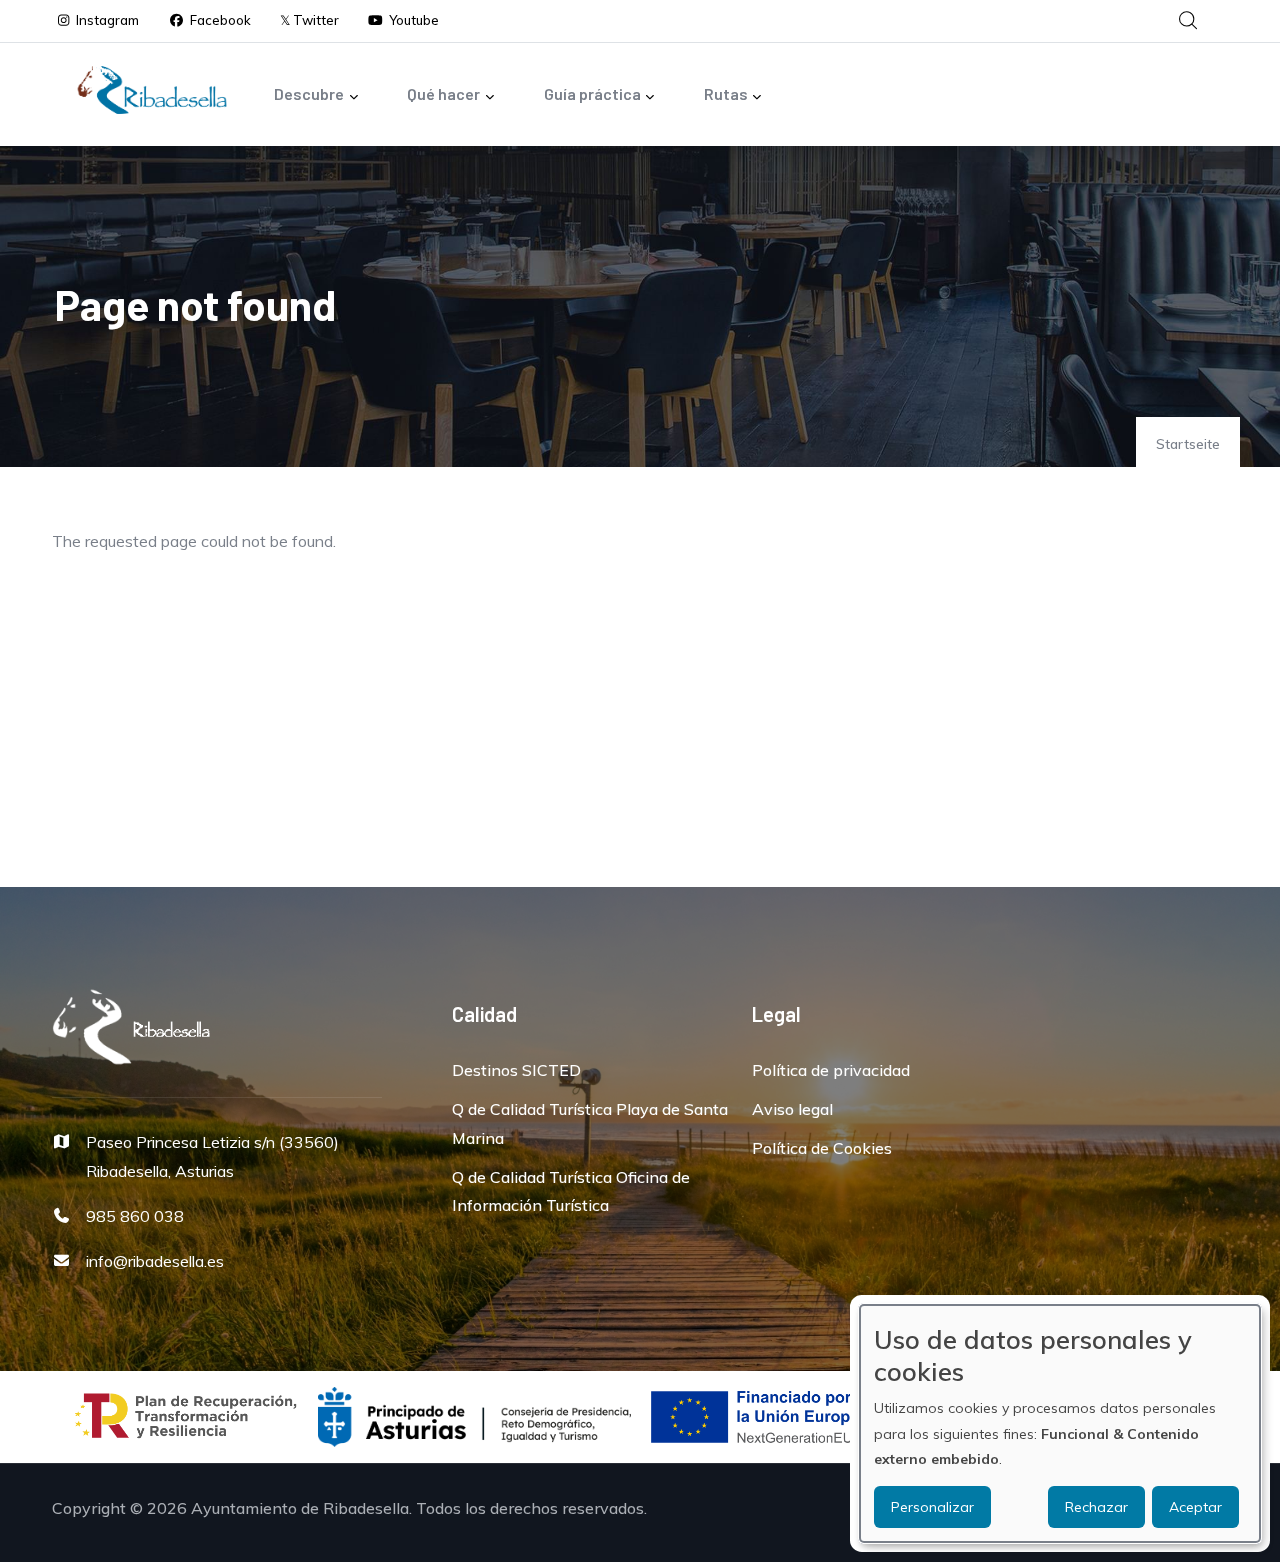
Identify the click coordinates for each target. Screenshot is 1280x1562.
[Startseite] (152, 90)
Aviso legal (792, 1109)
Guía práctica (592, 93)
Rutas (726, 93)
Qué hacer (443, 93)
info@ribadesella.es (155, 1261)
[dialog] (1060, 1423)
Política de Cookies (822, 1148)
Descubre (309, 93)
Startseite (1188, 444)
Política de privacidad (831, 1070)
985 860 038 (135, 1216)
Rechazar (1096, 1507)
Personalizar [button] (932, 1507)
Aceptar (1195, 1507)
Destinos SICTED (516, 1070)
